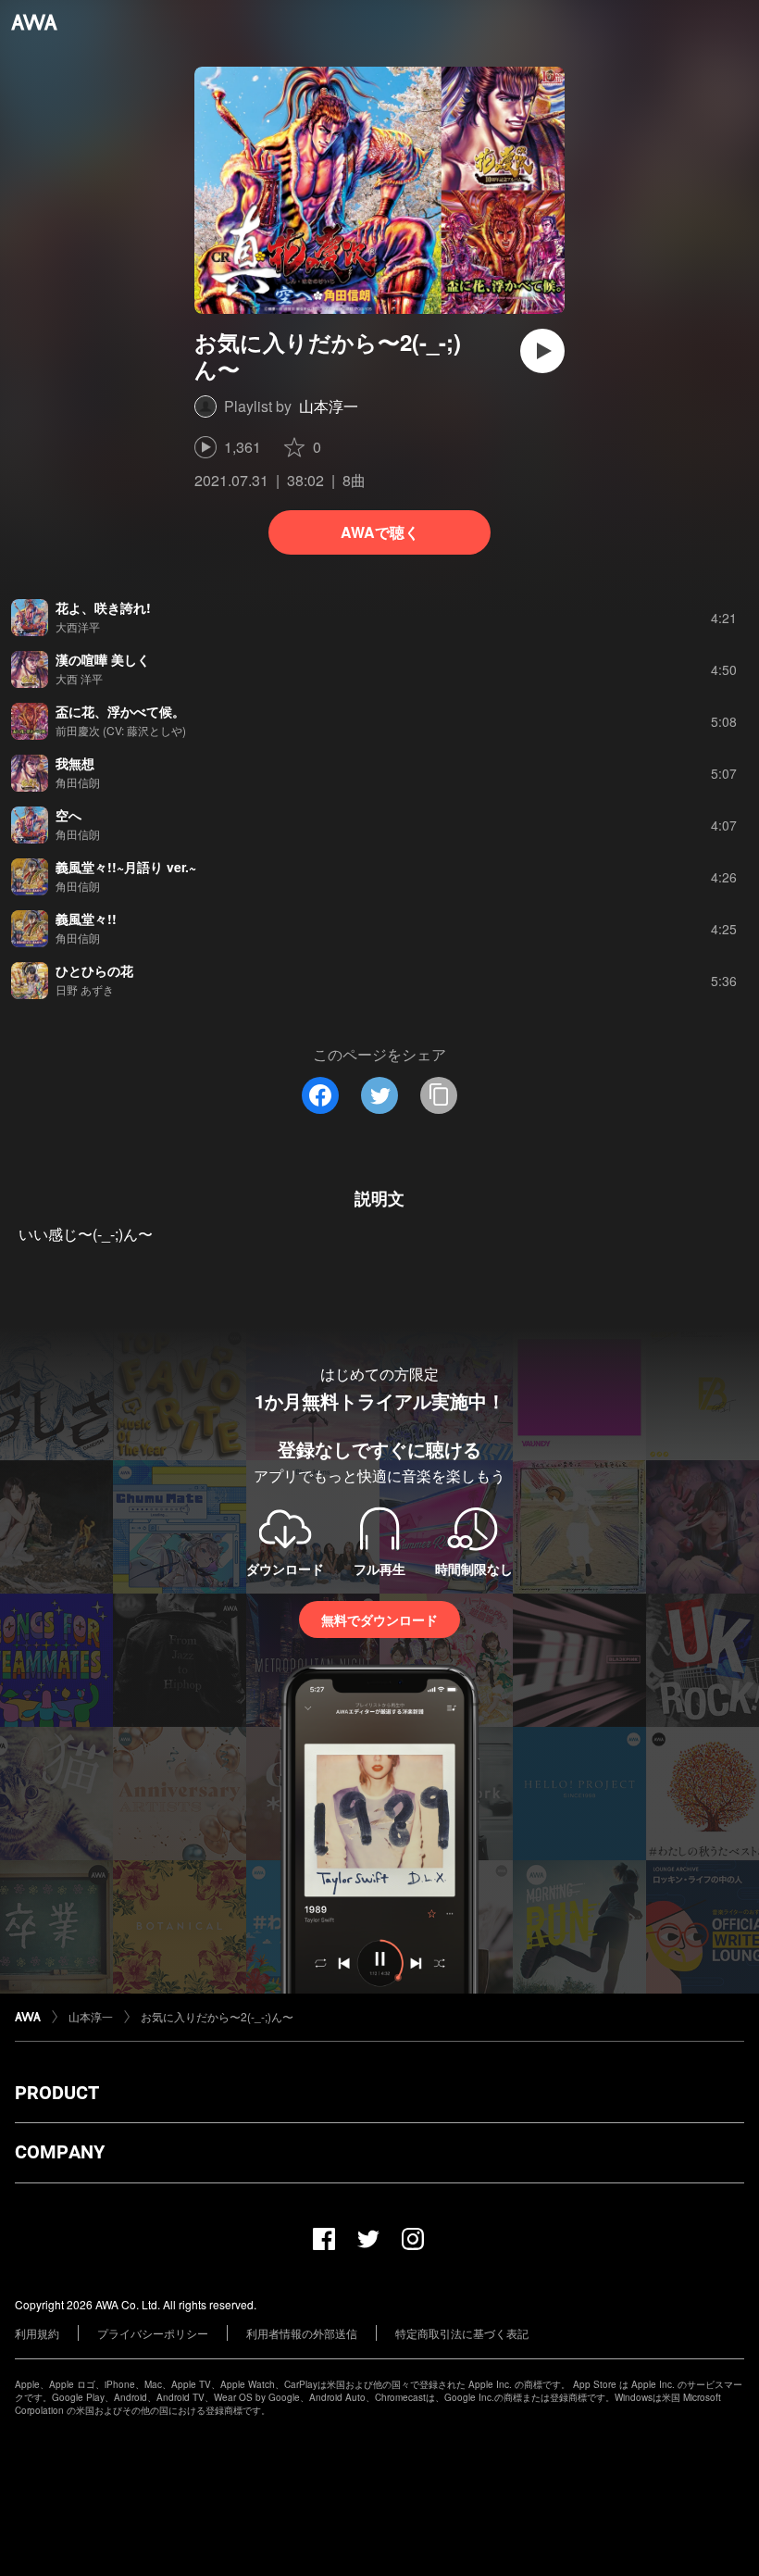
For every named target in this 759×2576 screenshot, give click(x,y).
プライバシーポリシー (153, 2333)
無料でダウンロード (379, 1619)
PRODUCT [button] (57, 2093)
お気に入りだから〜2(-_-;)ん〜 (217, 2016)
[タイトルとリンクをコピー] (439, 1095)
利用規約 (37, 2333)
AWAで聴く (380, 532)
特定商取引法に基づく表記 (462, 2333)
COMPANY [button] (60, 2152)
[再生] (542, 351)
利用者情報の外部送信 (302, 2333)
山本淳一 (329, 406)
